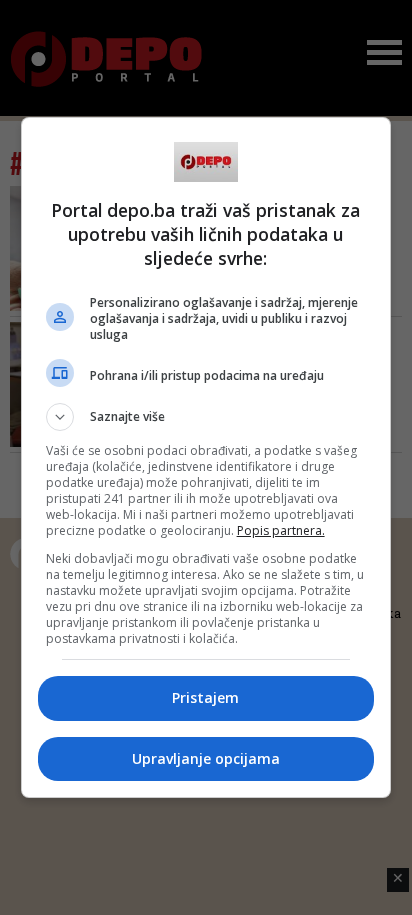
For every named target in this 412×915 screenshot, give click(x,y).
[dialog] (206, 457)
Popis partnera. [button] (281, 530)
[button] (206, 417)
